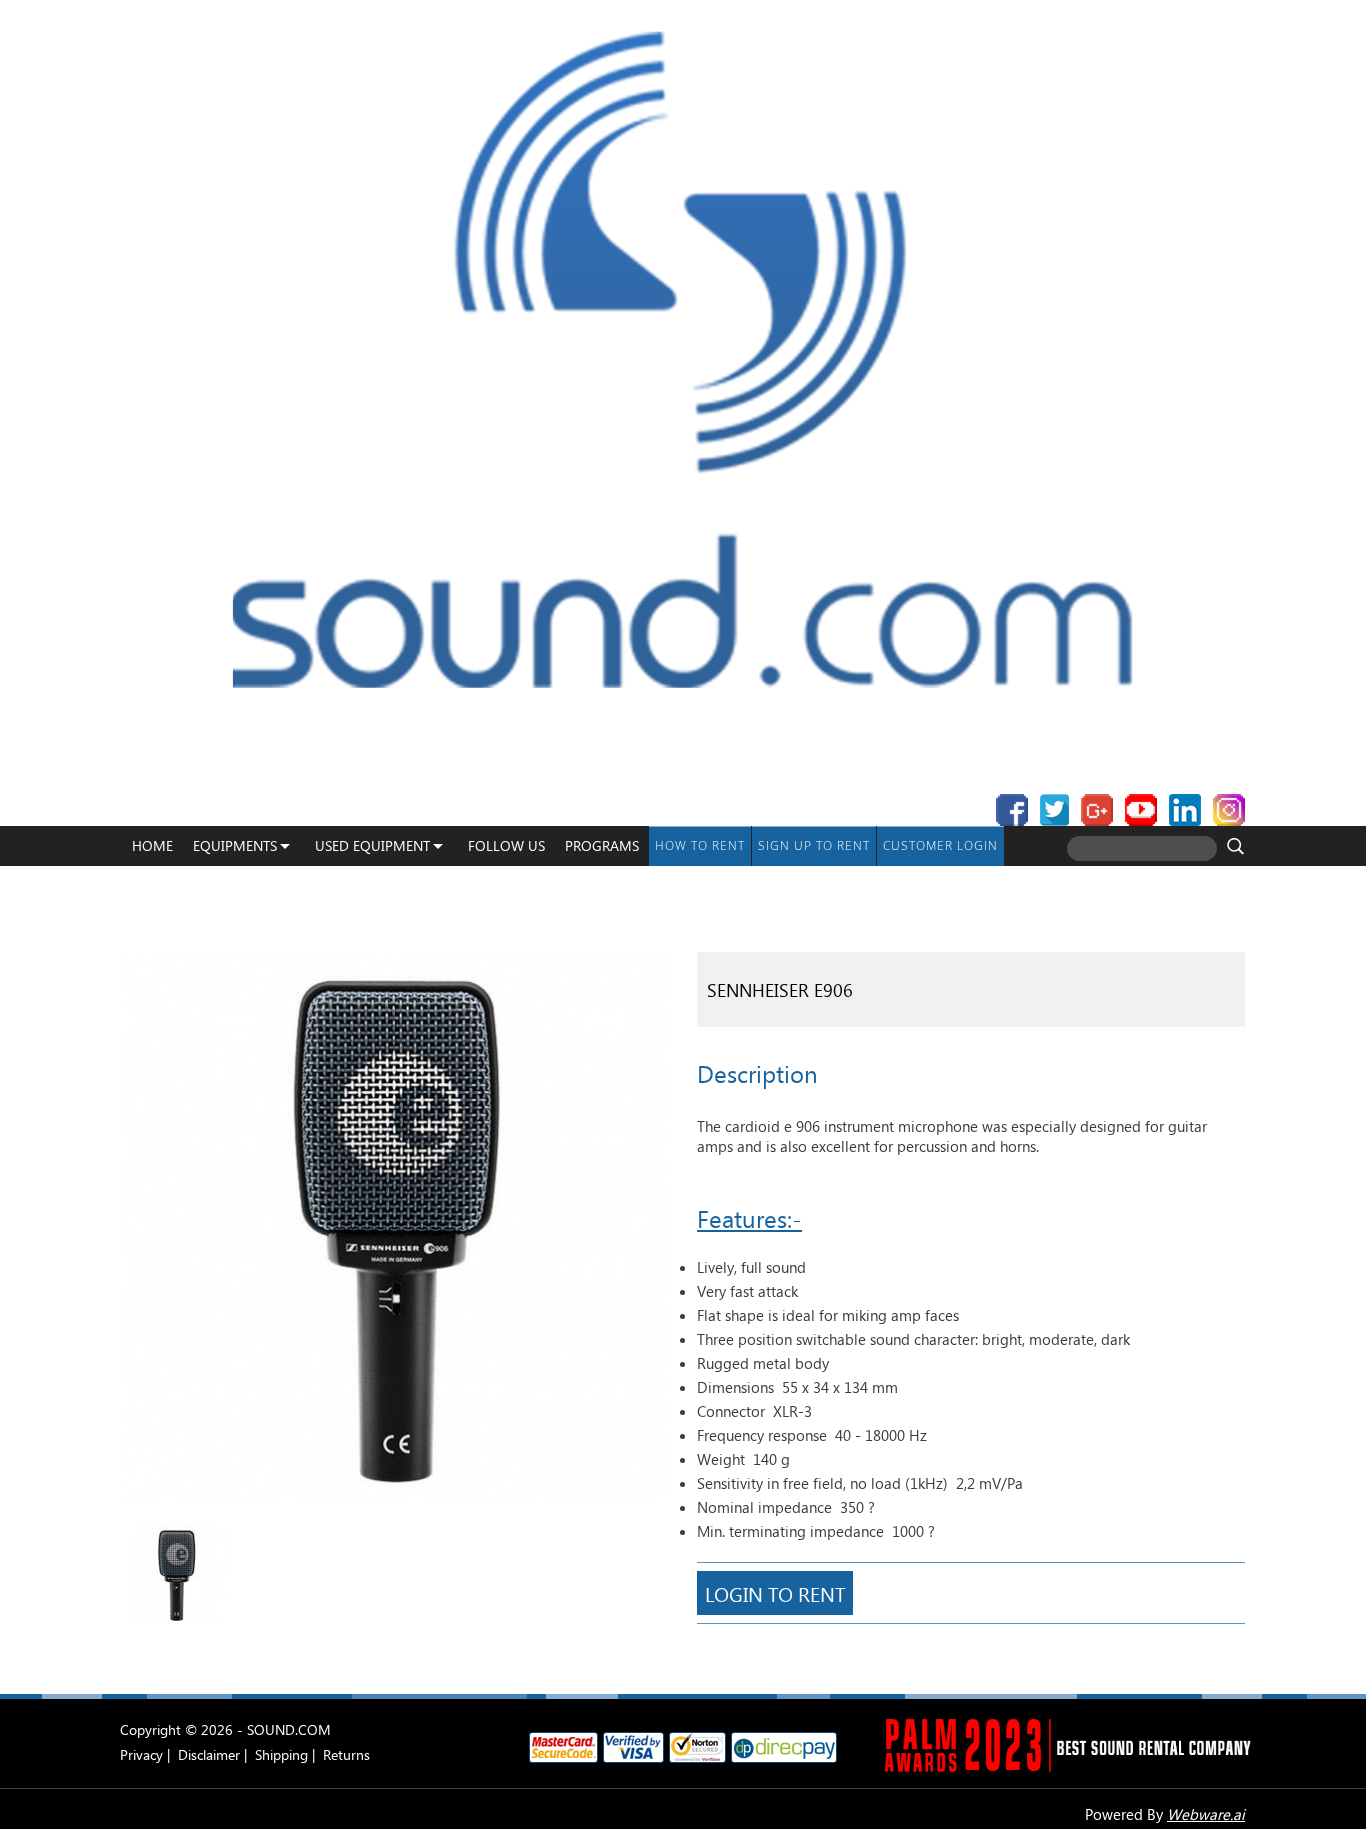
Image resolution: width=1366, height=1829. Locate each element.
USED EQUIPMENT (372, 845)
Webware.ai (1206, 1814)
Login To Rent (775, 1593)
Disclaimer (209, 1754)
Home (152, 845)
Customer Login (940, 845)
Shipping (281, 1754)
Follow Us (506, 845)
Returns (346, 1754)
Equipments (235, 845)
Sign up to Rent (814, 845)
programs (602, 845)
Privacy (141, 1754)
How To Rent (700, 845)
